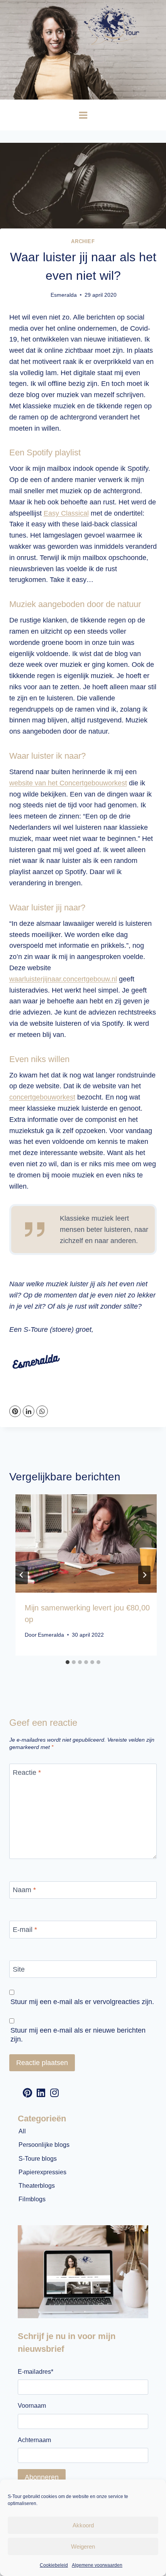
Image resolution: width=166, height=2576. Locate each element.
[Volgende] (144, 1575)
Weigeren (83, 2546)
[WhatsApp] (42, 1411)
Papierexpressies (42, 2172)
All (22, 2131)
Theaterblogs (37, 2186)
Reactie (27, 1773)
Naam (24, 1890)
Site (19, 1969)
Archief (83, 242)
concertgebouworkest (42, 1097)
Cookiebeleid (54, 2565)
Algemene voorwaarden (97, 2565)
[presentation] (89, 1543)
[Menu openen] (83, 115)
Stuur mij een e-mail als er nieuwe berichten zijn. (78, 2035)
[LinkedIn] (29, 1411)
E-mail (25, 1930)
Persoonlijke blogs (44, 2145)
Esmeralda (64, 295)
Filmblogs (32, 2199)
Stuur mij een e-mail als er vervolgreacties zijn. (82, 2002)
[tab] (68, 1662)
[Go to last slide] (22, 1575)
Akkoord (83, 2525)
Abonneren (42, 2477)
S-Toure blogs (38, 2159)
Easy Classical (66, 513)
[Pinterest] (15, 1411)
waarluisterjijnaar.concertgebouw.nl (63, 979)
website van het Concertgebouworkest (68, 783)
